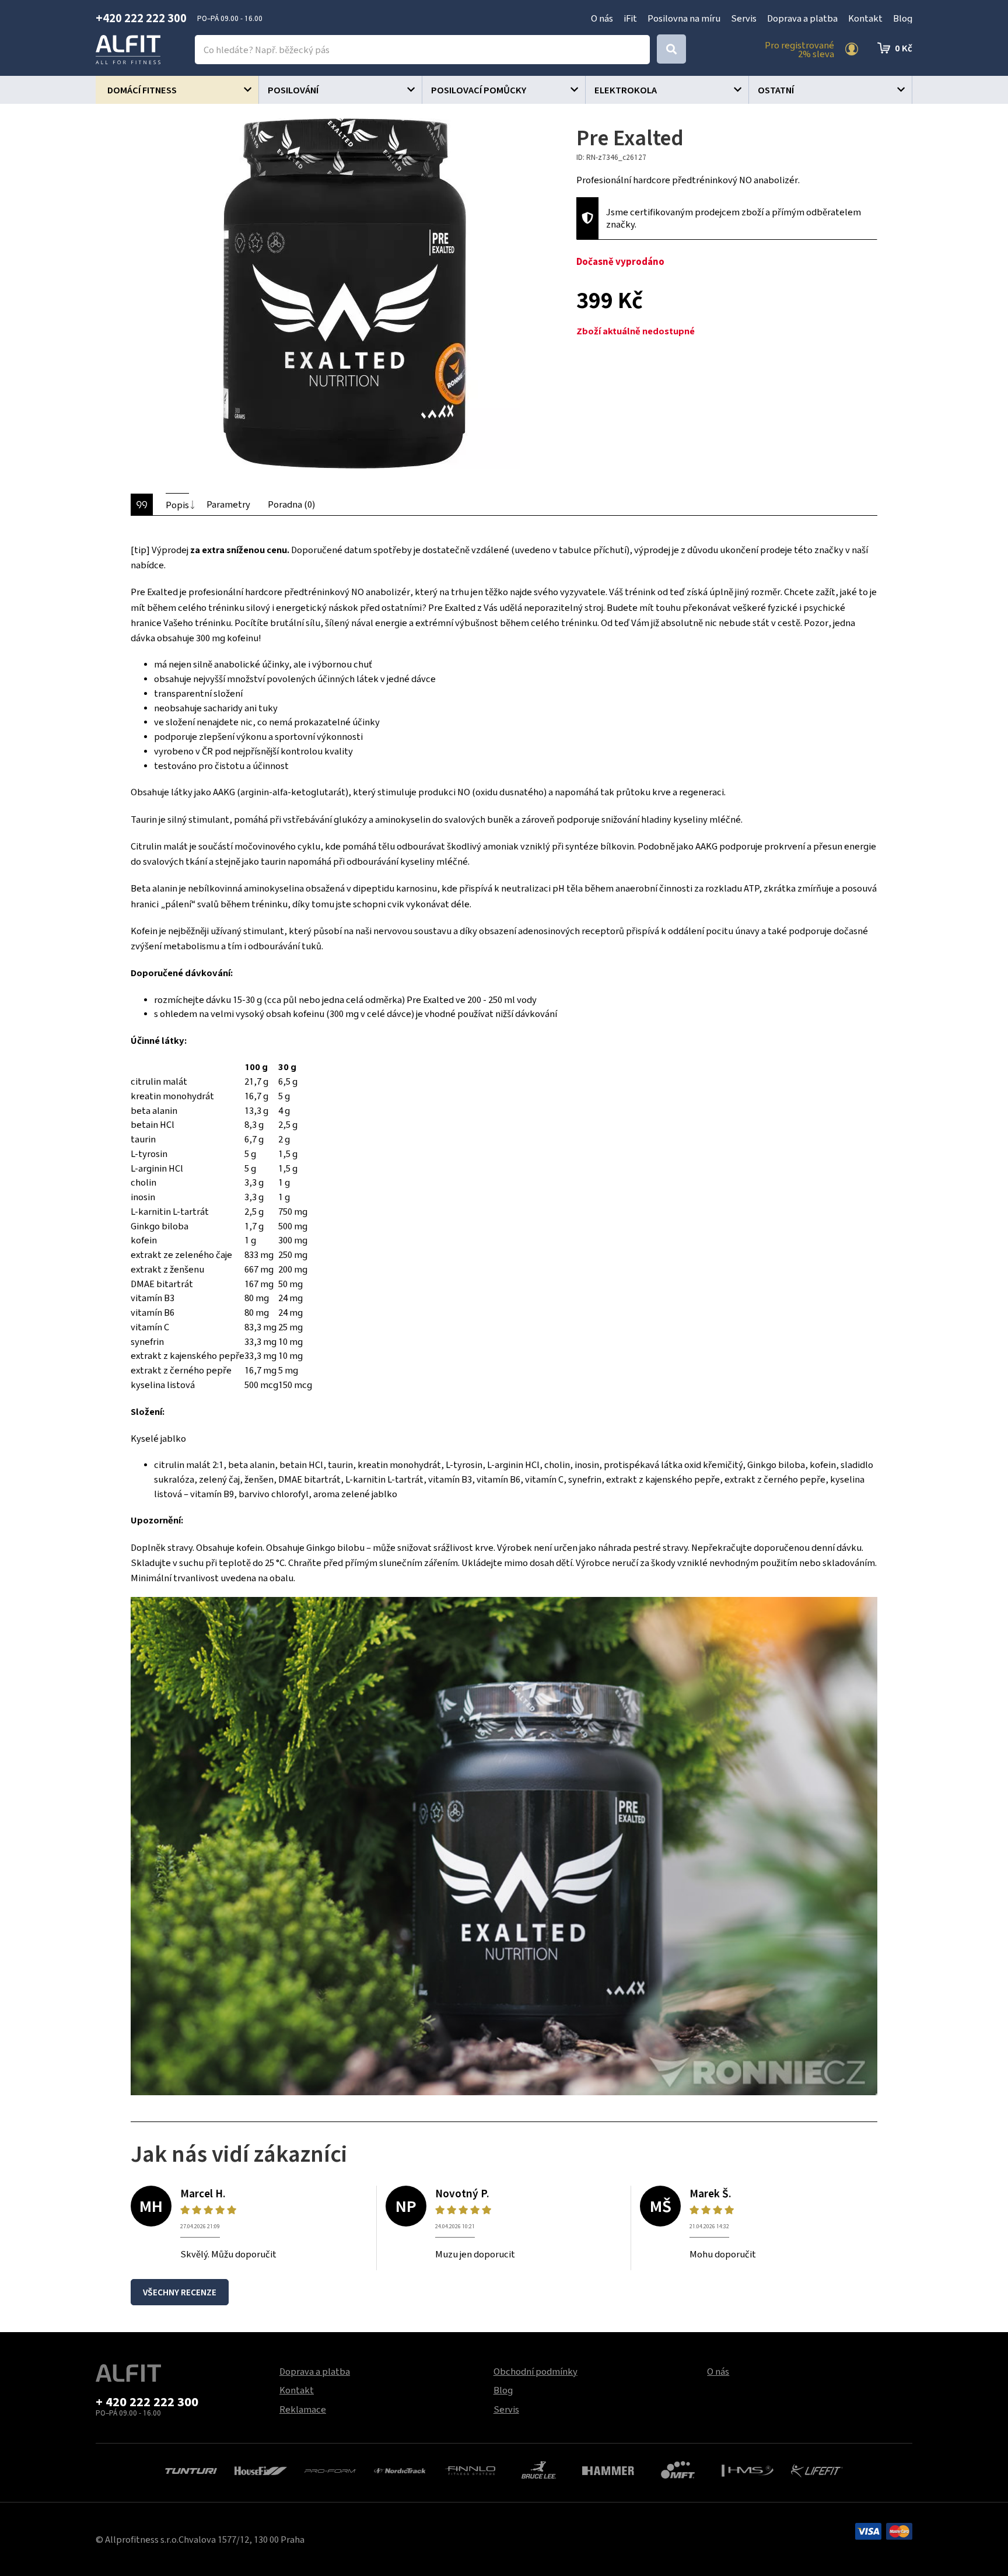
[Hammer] (608, 2469)
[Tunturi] (191, 2469)
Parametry (228, 504)
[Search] (671, 49)
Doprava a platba (802, 18)
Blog (903, 18)
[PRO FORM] (330, 2469)
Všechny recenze (180, 2292)
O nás (602, 18)
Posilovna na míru (684, 18)
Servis (744, 18)
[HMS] (748, 2469)
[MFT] (678, 2469)
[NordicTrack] (400, 2469)
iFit (630, 18)
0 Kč (904, 48)
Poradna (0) (291, 504)
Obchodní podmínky (535, 2371)
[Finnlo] (469, 2469)
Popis (177, 505)
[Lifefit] (817, 2469)
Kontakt (865, 18)
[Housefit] (260, 2469)
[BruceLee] (539, 2469)
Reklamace (303, 2409)
